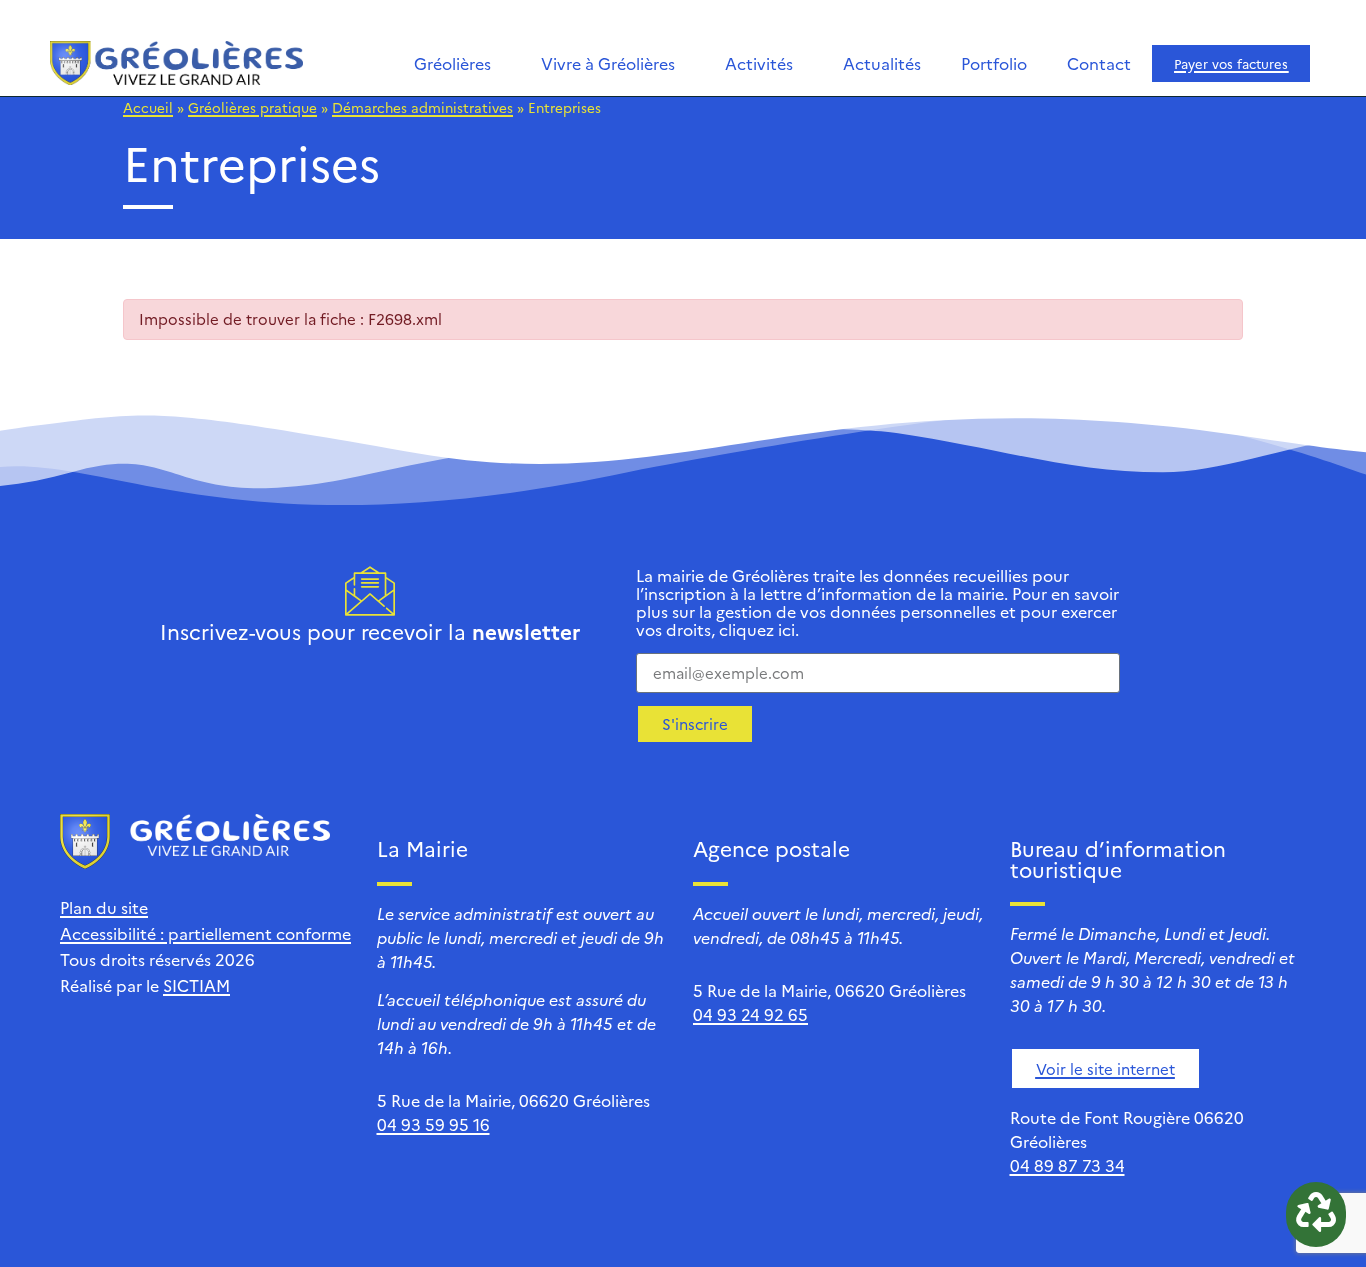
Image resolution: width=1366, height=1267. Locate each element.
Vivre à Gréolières (608, 63)
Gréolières (452, 63)
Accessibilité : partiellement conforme (205, 933)
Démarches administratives (422, 107)
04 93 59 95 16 (433, 1124)
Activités (759, 63)
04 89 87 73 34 (1067, 1165)
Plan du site (104, 907)
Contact (1099, 63)
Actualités (882, 63)
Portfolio (994, 63)
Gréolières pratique (252, 107)
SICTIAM (196, 985)
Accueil (148, 107)
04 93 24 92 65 (750, 1014)
